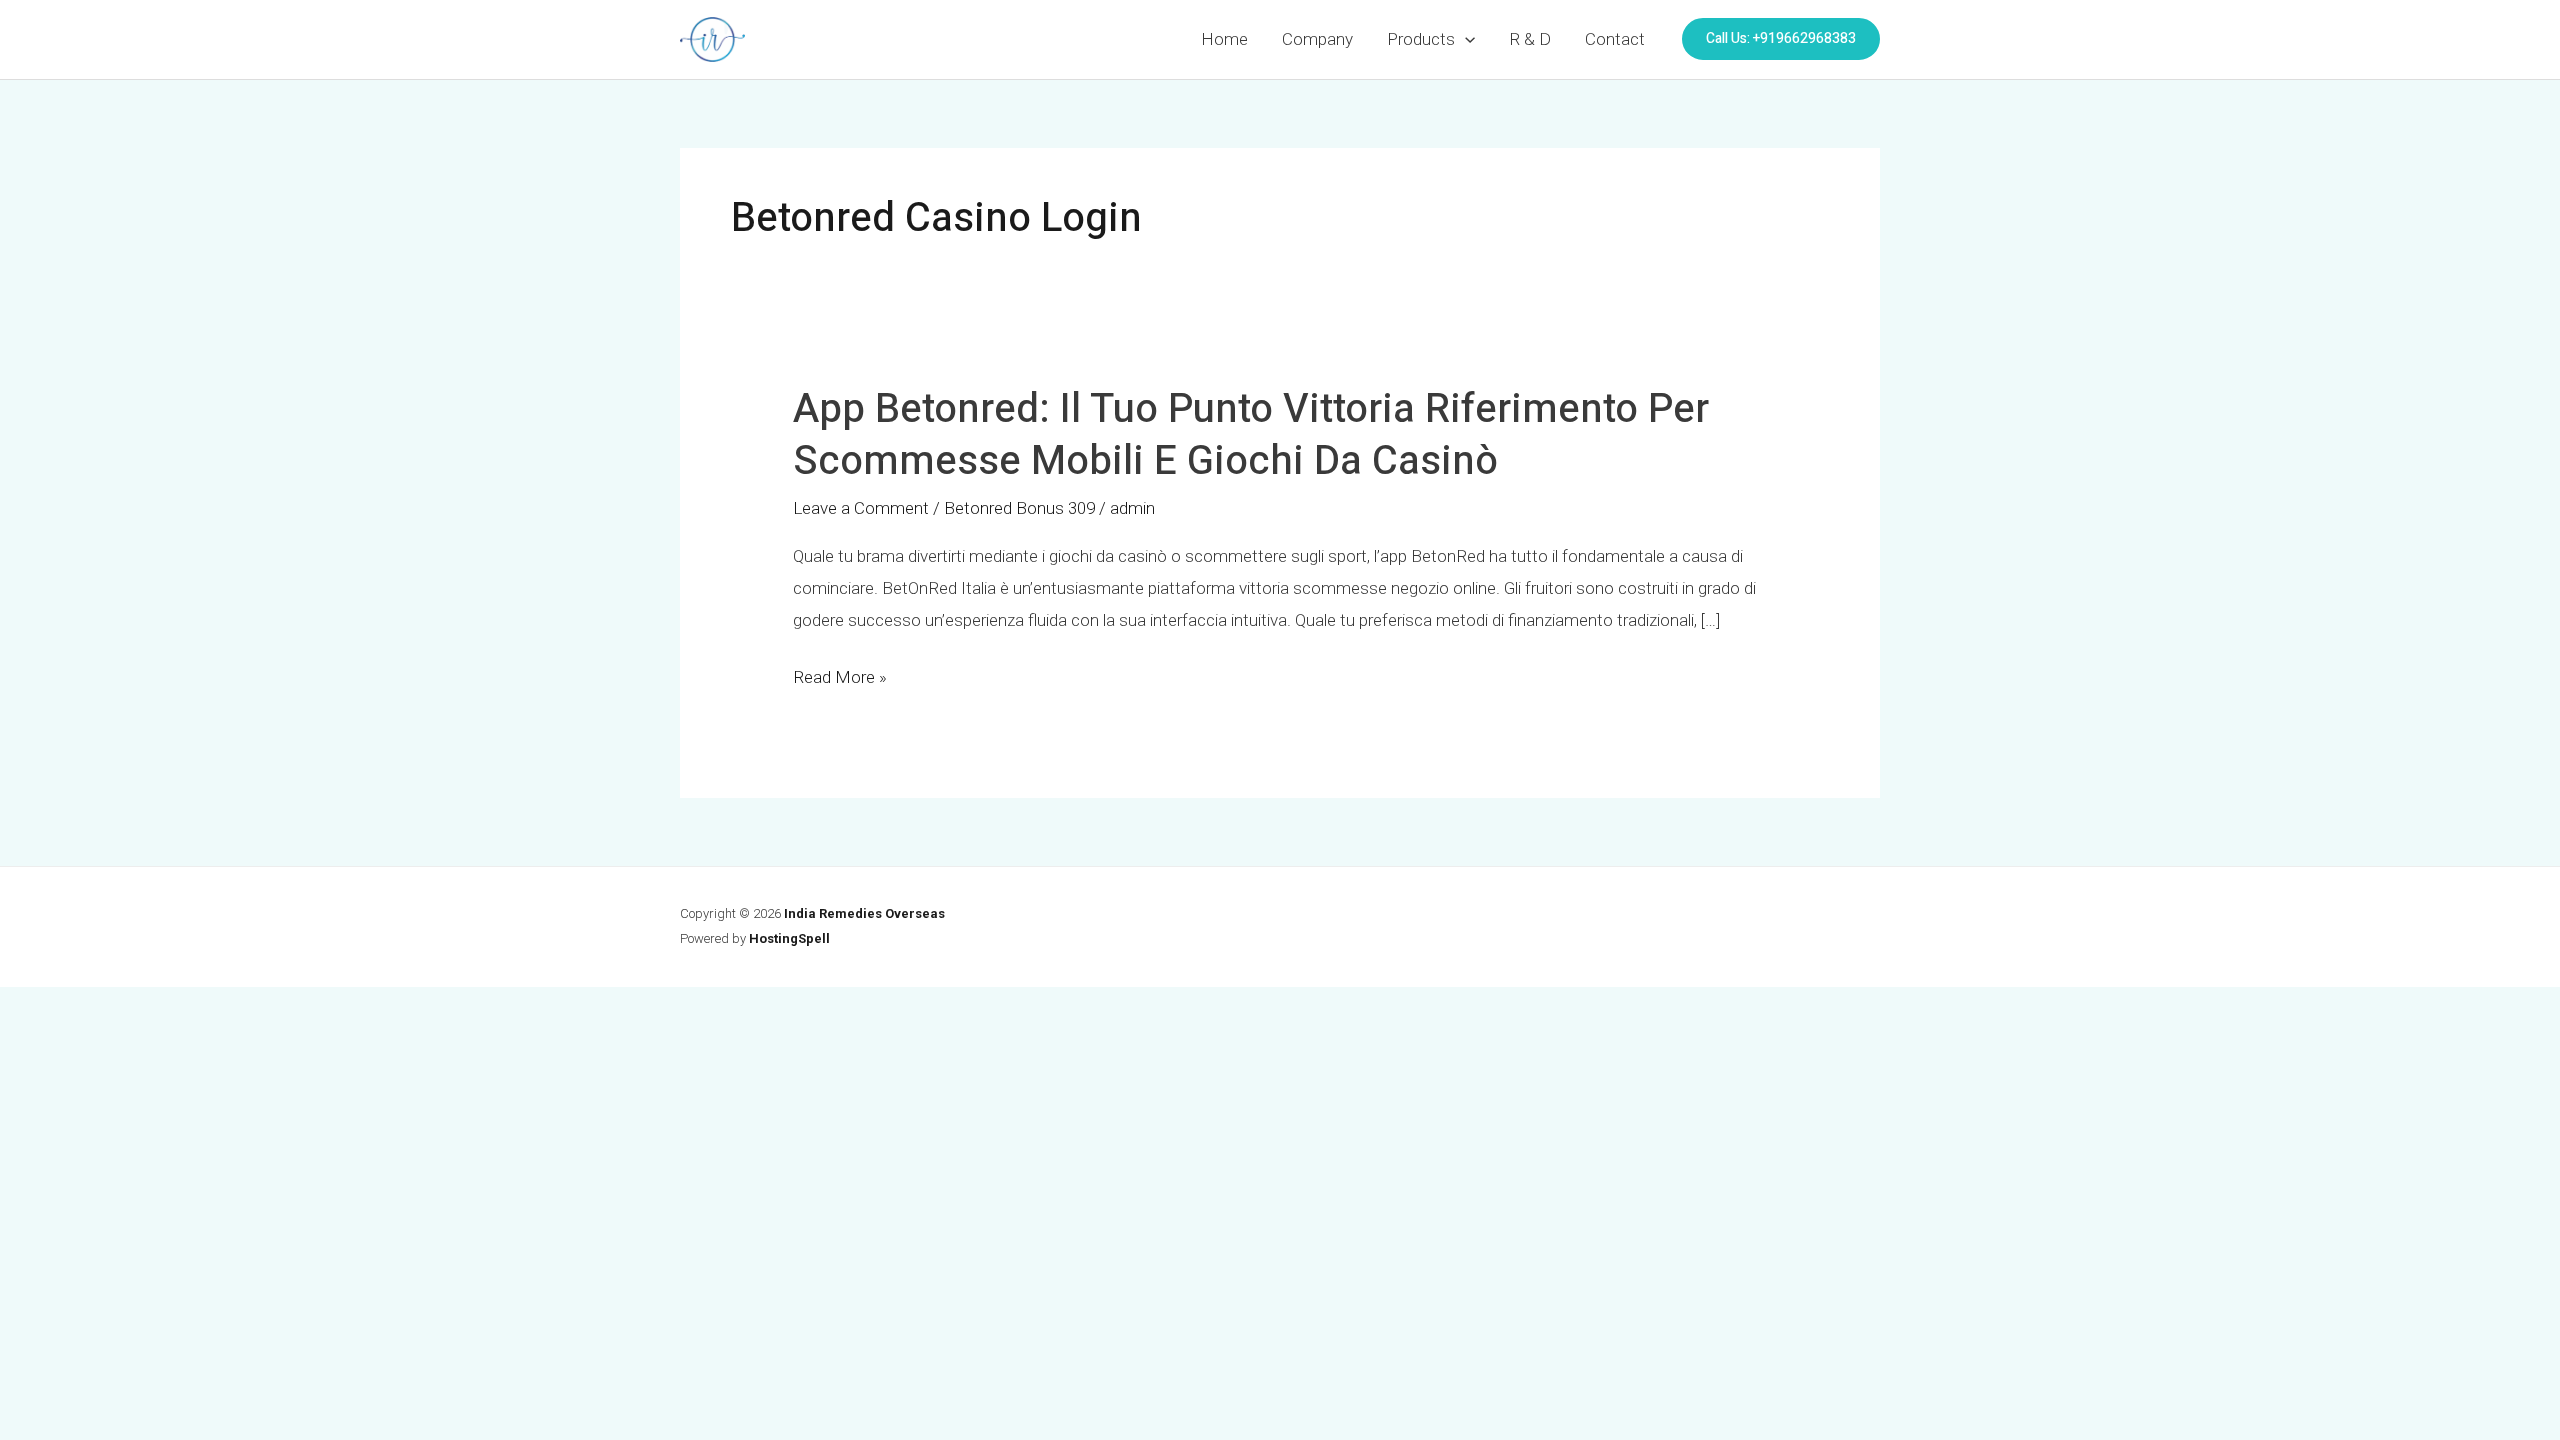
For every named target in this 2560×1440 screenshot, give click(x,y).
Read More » (840, 678)
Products (1421, 39)
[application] (1465, 39)
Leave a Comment (861, 508)
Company (1317, 39)
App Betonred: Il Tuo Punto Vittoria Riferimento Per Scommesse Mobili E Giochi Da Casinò (1251, 435)
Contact (1615, 39)
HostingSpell (789, 938)
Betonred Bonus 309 (1019, 508)
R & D (1530, 39)
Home (1224, 39)
